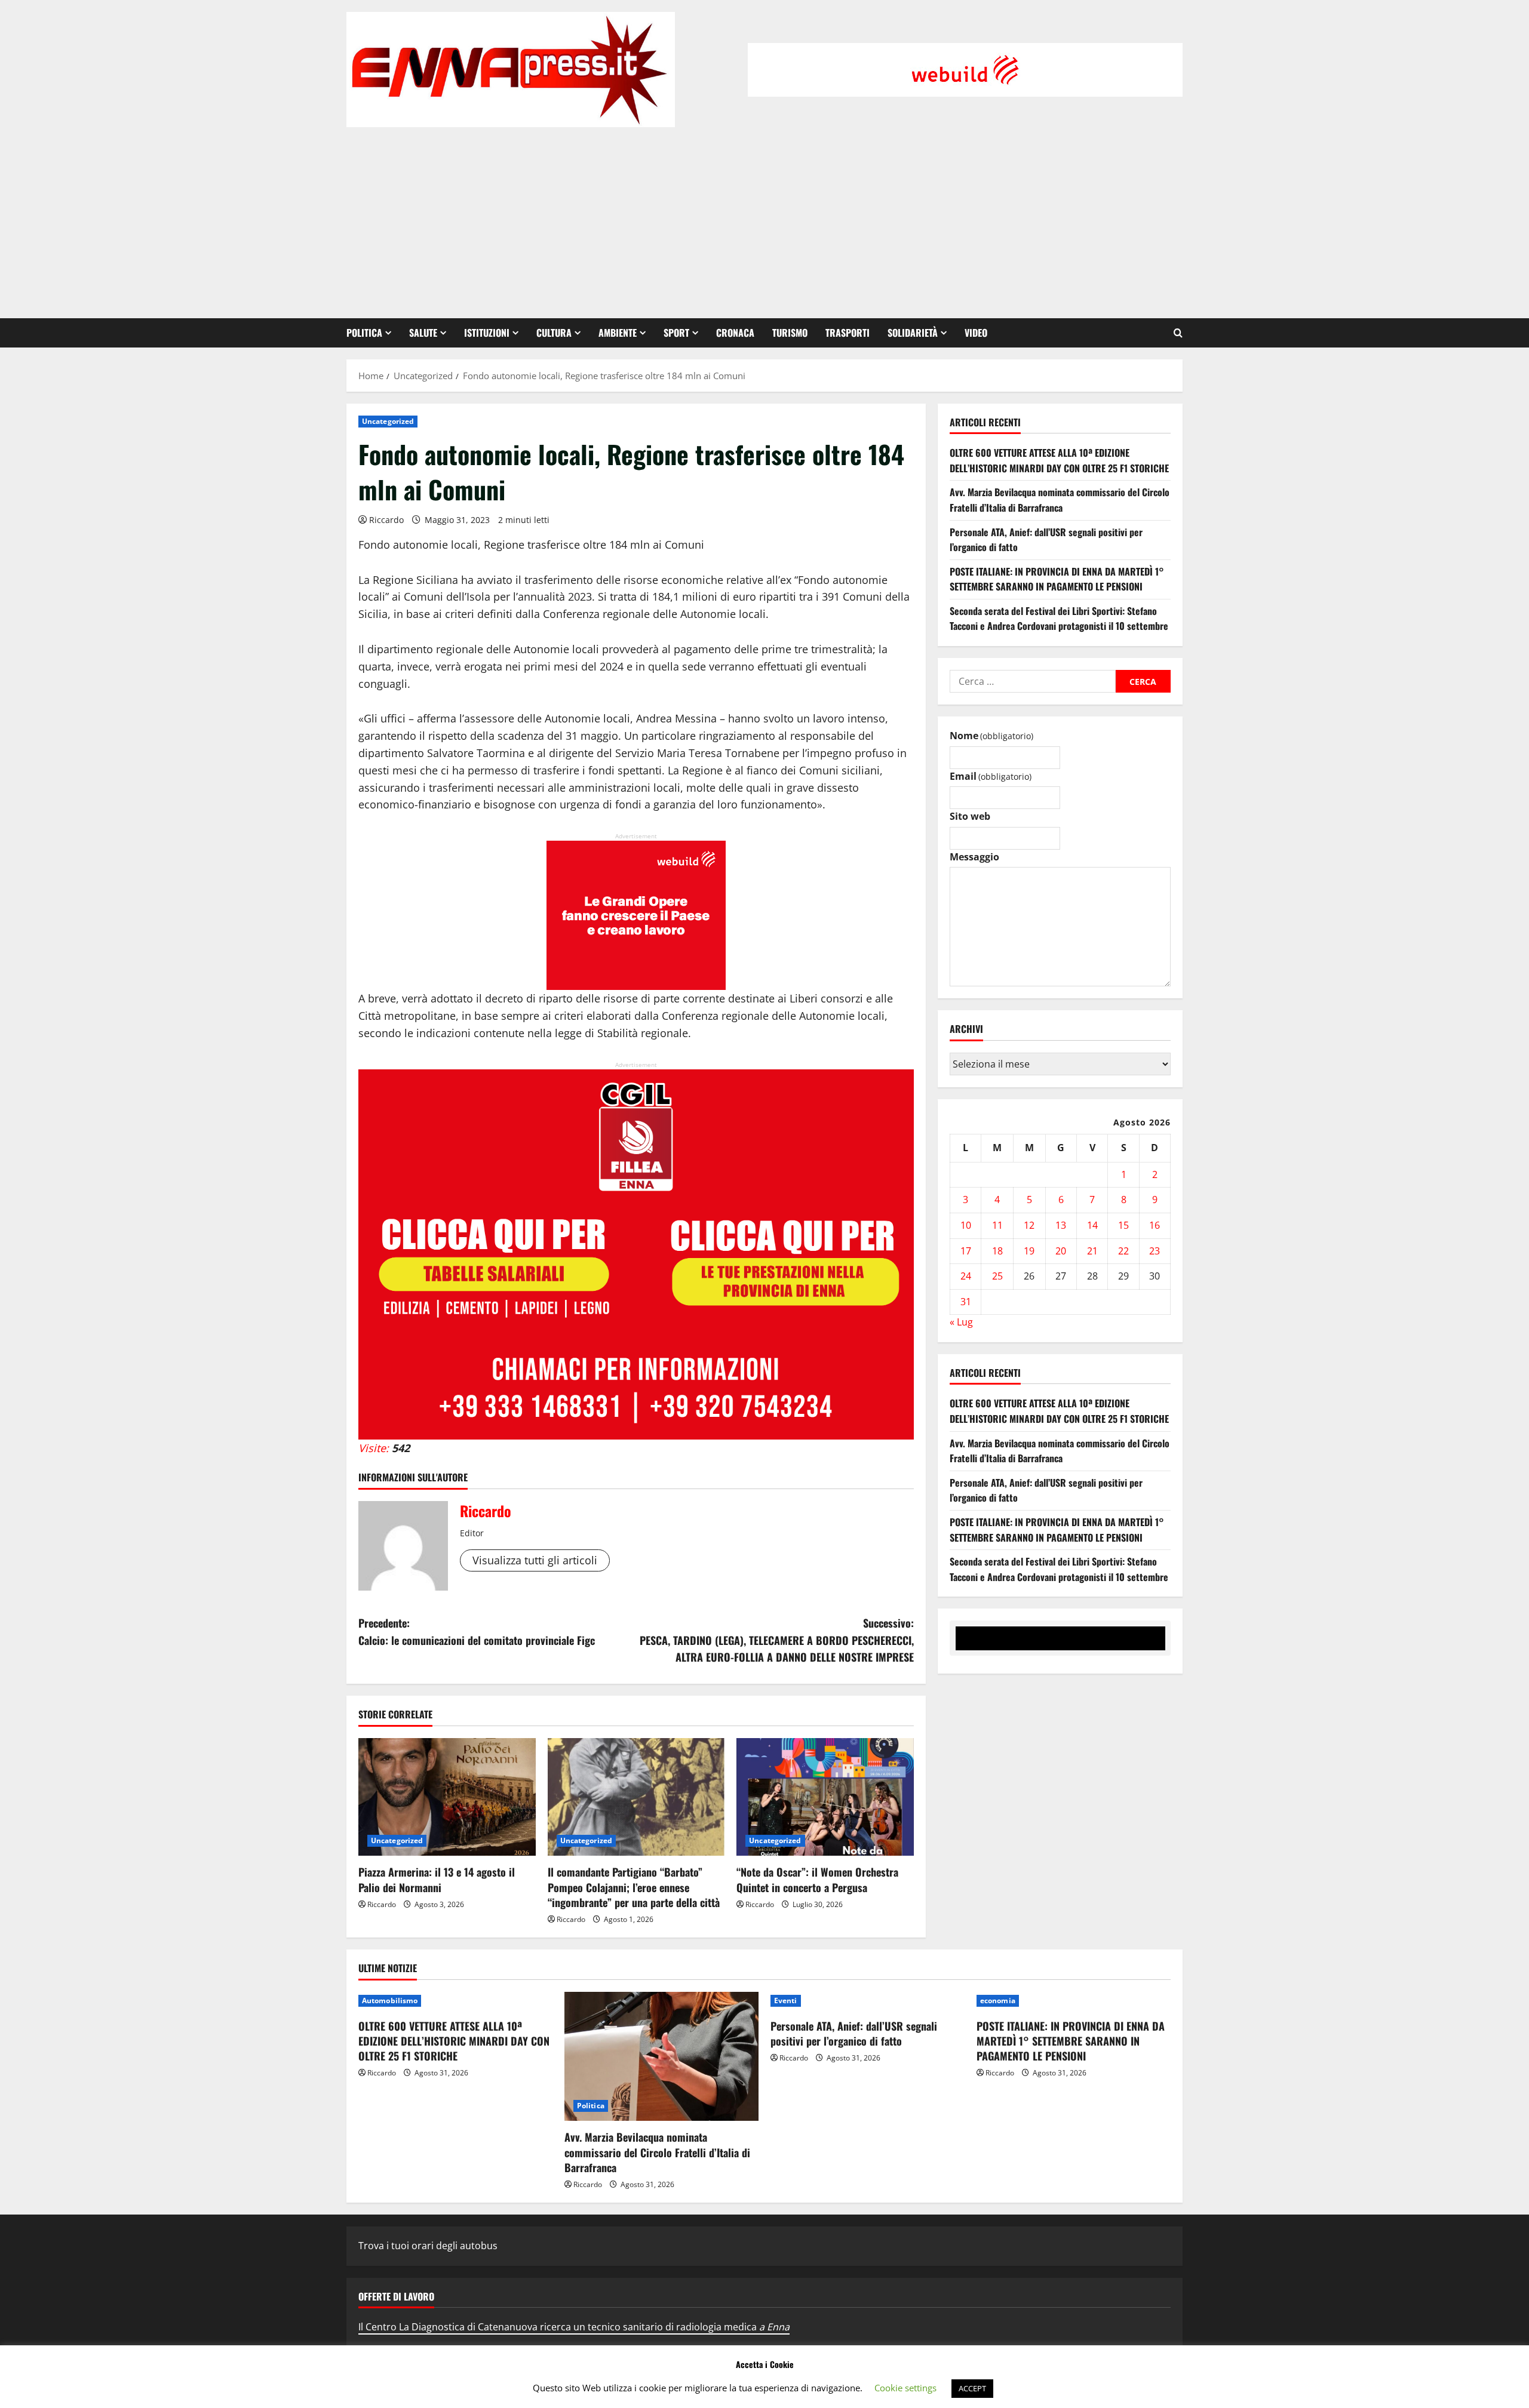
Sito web (970, 817)
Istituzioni (487, 333)
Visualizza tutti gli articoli (535, 1560)
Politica (364, 333)
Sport (676, 333)
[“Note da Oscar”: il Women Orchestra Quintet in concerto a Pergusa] (825, 1797)
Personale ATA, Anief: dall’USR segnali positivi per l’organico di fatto (854, 2033)
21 (1092, 1251)
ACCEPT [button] (972, 2388)
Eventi (786, 2000)
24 (966, 1277)
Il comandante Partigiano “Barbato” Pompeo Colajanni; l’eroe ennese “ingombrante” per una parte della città (634, 1887)
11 (997, 1226)
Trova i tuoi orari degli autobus (428, 2246)
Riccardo (386, 520)
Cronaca (735, 333)
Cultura (554, 333)
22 (1123, 1251)
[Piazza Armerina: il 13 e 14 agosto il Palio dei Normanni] (447, 1797)
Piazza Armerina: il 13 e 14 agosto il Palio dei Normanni (437, 1879)
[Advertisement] (764, 217)
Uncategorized (388, 421)
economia (998, 2000)
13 (1061, 1226)
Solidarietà (913, 333)
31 (966, 1302)
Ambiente (618, 333)
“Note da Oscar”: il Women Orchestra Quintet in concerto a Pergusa (817, 1879)
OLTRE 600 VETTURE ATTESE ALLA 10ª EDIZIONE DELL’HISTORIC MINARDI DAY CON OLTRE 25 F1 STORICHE (1059, 461)
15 (1123, 1226)
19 (1029, 1251)
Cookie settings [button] (905, 2388)
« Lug (961, 1323)
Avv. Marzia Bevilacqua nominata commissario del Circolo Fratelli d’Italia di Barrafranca (1060, 500)
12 (1029, 1226)
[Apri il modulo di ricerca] (1178, 333)
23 (1155, 1251)
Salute (423, 333)
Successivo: (777, 1640)
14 (1092, 1226)
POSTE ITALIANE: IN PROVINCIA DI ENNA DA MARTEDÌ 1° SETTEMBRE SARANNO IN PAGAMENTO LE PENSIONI (1057, 579)
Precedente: (477, 1632)
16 (1155, 1226)
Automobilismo (390, 2000)
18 (997, 1251)
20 (1061, 1251)
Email (991, 776)
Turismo (790, 333)
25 (997, 1277)
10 (966, 1226)
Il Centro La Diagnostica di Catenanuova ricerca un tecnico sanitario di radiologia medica (574, 2327)
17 (966, 1251)
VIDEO (976, 333)
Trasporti (848, 333)
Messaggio (974, 857)
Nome (991, 736)
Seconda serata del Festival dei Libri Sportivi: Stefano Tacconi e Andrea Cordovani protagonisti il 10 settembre (1059, 619)
